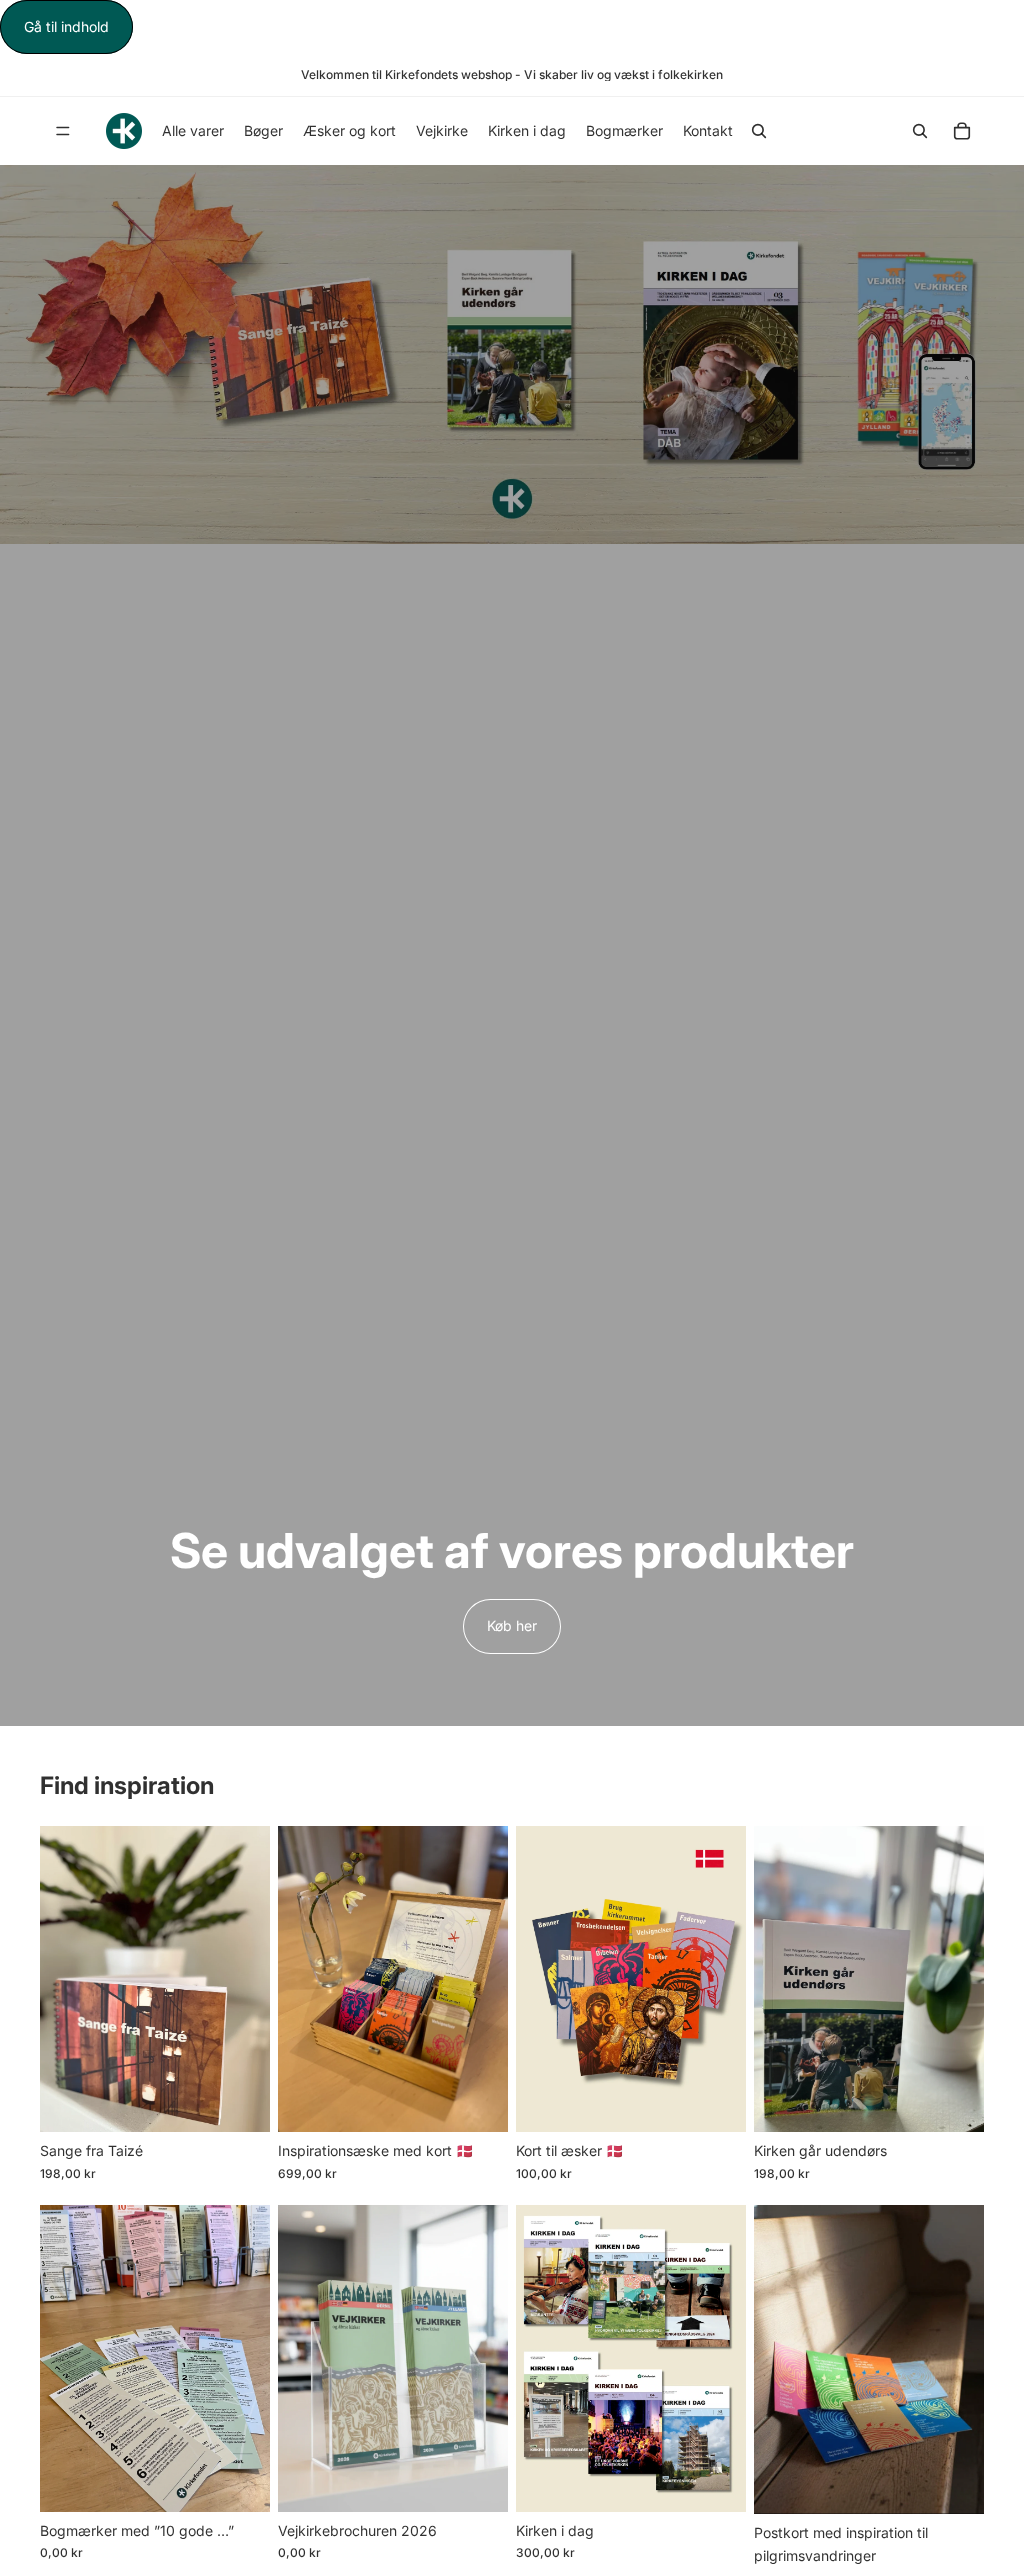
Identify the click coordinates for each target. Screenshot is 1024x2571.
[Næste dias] (248, 1979)
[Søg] (759, 131)
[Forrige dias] (62, 1979)
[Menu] (63, 132)
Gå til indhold (66, 26)
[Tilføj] (239, 2101)
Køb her (512, 1625)
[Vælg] (477, 2101)
